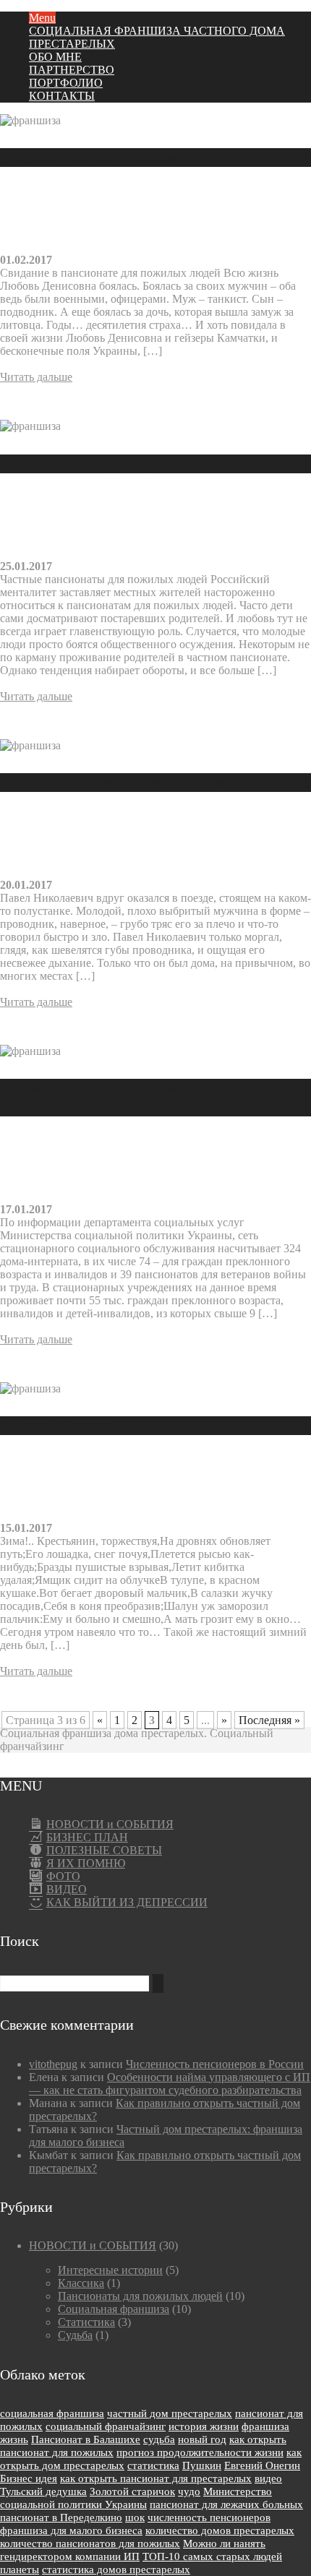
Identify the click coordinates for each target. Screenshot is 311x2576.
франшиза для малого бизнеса (71, 2530)
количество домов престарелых (220, 2530)
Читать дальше (36, 377)
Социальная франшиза (114, 2309)
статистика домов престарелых (116, 2569)
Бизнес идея (29, 2478)
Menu (42, 18)
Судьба (75, 2335)
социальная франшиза (52, 2413)
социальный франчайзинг (106, 2426)
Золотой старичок (132, 2491)
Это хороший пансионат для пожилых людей (154, 782)
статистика (153, 2465)
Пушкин (202, 2465)
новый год (202, 2439)
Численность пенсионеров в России (215, 2064)
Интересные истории (110, 2270)
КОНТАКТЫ (62, 96)
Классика (81, 2283)
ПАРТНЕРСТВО (72, 70)
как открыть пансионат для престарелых (156, 2478)
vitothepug (53, 2064)
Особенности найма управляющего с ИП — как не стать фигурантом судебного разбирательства (170, 2084)
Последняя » (269, 1720)
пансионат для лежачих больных (226, 2504)
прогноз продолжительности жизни (200, 2452)
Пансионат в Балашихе (86, 2439)
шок (135, 2517)
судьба (159, 2439)
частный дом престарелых (170, 2413)
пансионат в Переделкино (61, 2517)
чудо (189, 2491)
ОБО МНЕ (55, 57)
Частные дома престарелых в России (127, 464)
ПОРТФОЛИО (66, 83)
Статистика (86, 2322)
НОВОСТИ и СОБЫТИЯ (93, 2245)
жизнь (14, 2439)
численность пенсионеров (209, 2517)
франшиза (265, 2426)
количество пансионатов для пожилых (90, 2543)
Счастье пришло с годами (88, 157)
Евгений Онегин (56, 1425)
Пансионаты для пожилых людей (140, 2296)
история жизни (204, 2426)
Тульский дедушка (43, 2491)
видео (268, 2478)
